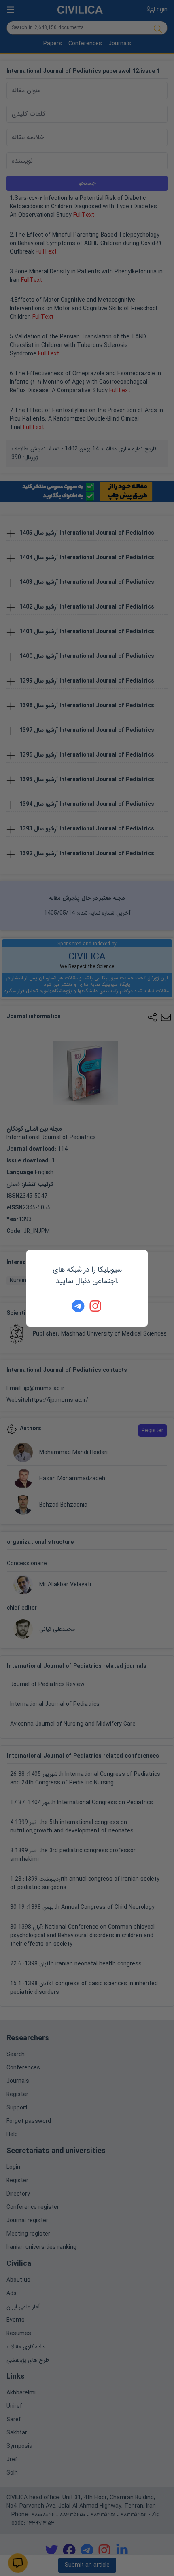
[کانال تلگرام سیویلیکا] (78, 1306)
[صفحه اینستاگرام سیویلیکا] (96, 1306)
